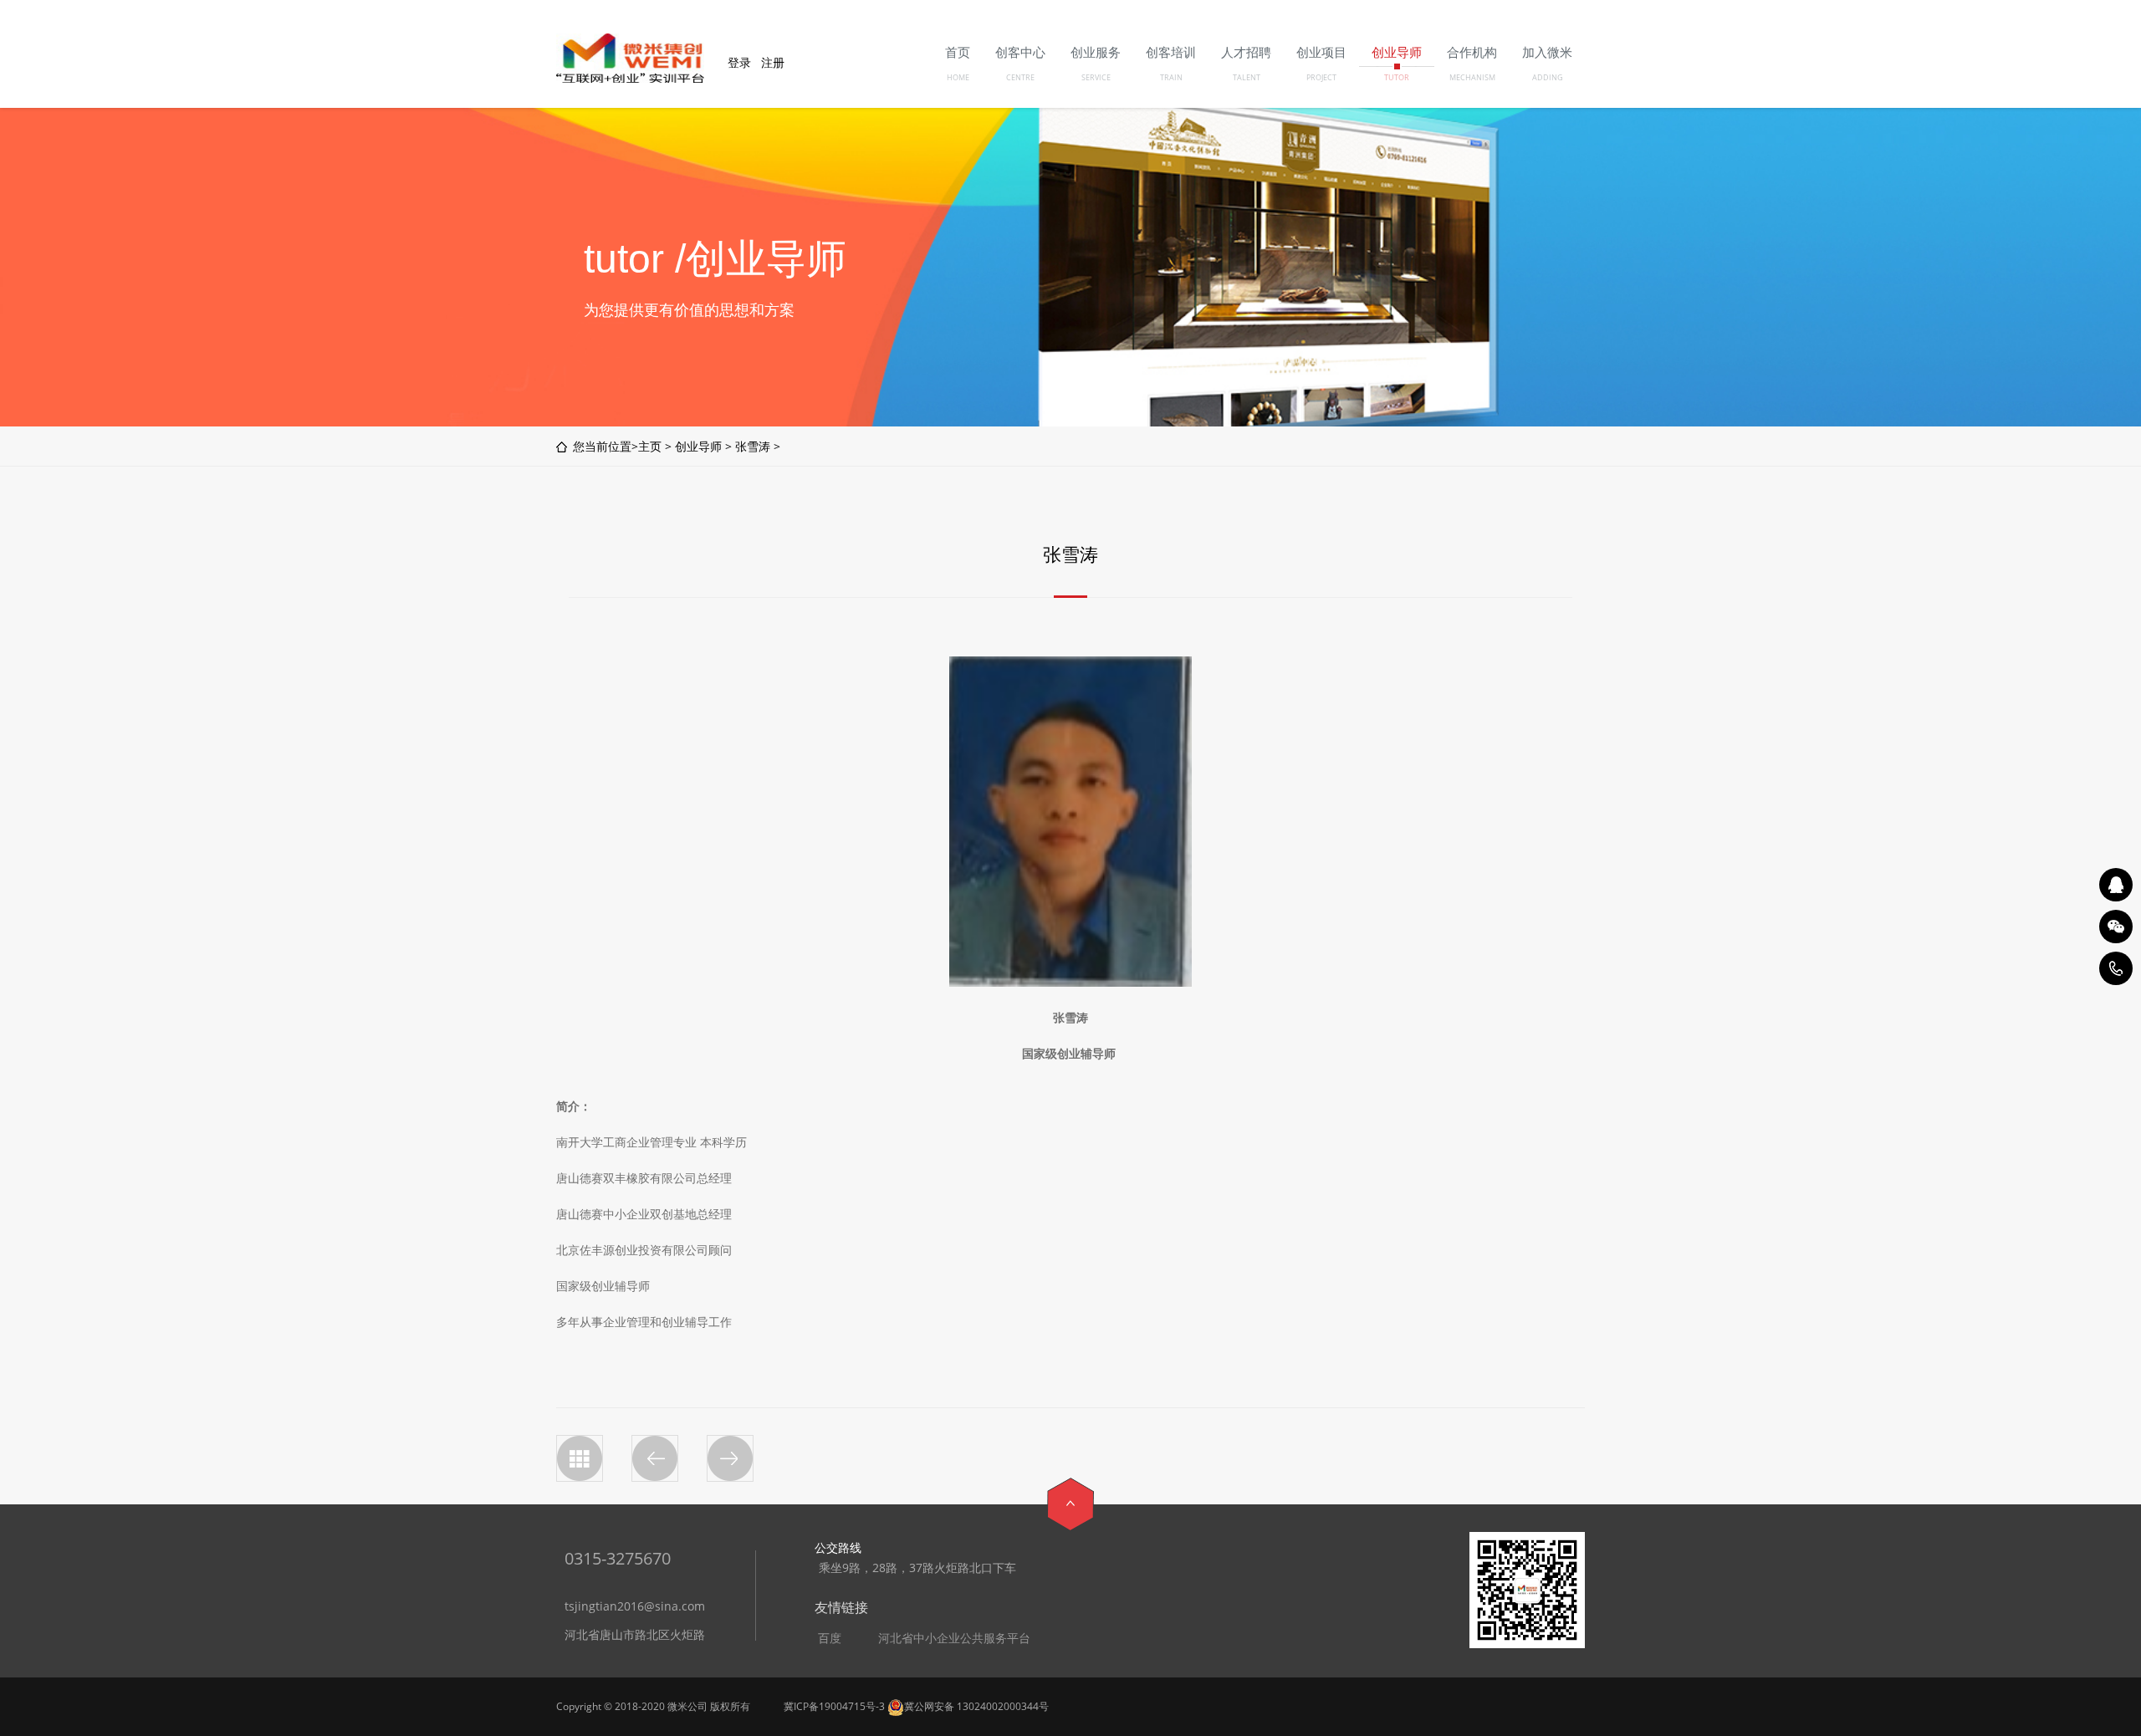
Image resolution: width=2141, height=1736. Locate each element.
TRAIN (1171, 77)
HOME (958, 77)
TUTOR (1397, 77)
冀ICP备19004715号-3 (834, 1706)
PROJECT (1321, 77)
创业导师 (698, 446)
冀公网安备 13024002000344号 (976, 1706)
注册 (773, 62)
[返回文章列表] (580, 1458)
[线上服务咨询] (2116, 885)
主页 (650, 446)
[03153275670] (2116, 968)
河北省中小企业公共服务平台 (954, 1638)
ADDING (1548, 77)
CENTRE (1020, 77)
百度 (830, 1638)
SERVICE (1096, 77)
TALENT (1247, 77)
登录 (739, 62)
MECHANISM (1472, 77)
